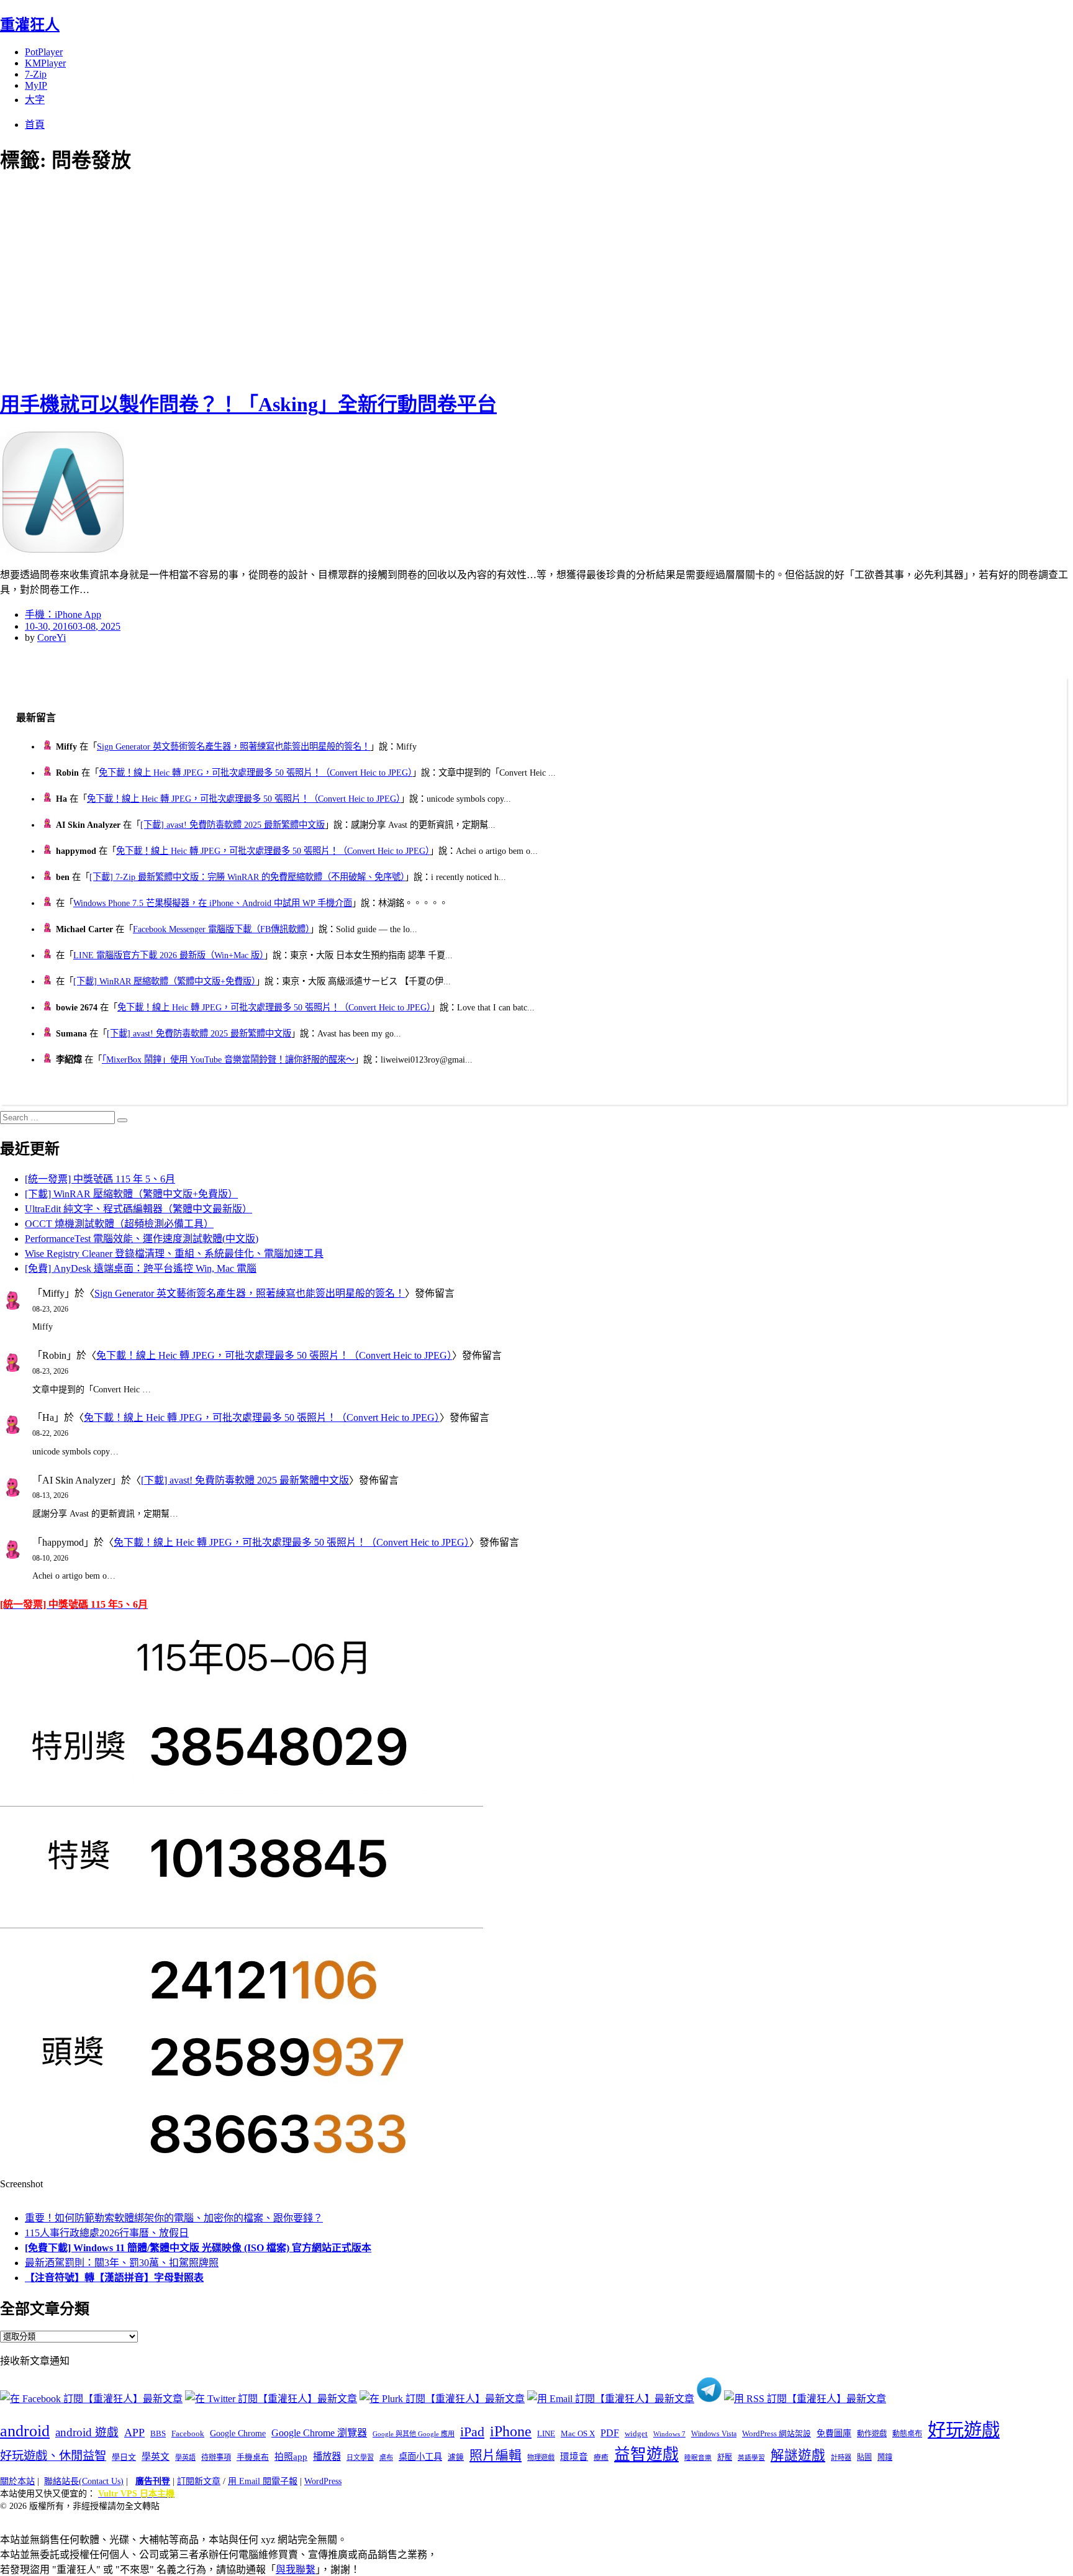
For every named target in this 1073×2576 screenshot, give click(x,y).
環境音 (574, 2457)
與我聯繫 (296, 2569)
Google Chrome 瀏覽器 (319, 2433)
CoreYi (52, 637)
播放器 (327, 2456)
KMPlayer (45, 63)
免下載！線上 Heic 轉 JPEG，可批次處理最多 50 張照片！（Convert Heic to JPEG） (256, 773)
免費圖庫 (834, 2433)
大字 (35, 100)
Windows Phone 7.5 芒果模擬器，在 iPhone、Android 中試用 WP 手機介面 (213, 903)
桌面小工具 (420, 2457)
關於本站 (17, 2481)
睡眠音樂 (698, 2458)
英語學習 (751, 2458)
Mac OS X (578, 2434)
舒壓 (725, 2457)
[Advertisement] (224, 279)
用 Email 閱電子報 (263, 2481)
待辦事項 (216, 2457)
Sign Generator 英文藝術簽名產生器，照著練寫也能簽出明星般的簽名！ (233, 746)
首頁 (35, 125)
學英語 (185, 2457)
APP (134, 2433)
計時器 (841, 2457)
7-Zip (36, 74)
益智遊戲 (646, 2455)
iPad (472, 2432)
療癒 (601, 2457)
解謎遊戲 (798, 2456)
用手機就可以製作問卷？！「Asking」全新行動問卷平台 (248, 404)
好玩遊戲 (964, 2430)
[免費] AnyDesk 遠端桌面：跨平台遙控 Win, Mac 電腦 (141, 1268)
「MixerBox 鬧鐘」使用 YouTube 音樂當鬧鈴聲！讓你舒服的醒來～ (228, 1059)
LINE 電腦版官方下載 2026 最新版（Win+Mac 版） (169, 955)
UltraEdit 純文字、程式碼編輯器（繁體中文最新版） (138, 1209)
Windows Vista (714, 2434)
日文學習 (360, 2457)
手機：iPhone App (63, 615)
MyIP (36, 85)
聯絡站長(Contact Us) (84, 2481)
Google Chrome (238, 2433)
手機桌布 (253, 2457)
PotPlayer (44, 52)
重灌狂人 (30, 25)
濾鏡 (456, 2457)
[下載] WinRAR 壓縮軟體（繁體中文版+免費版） (165, 981)
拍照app (291, 2457)
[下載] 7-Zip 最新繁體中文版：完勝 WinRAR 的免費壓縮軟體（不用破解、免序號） (247, 877)
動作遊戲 (872, 2434)
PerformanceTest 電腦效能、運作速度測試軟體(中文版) (142, 1239)
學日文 (124, 2457)
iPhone (511, 2431)
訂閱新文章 (199, 2481)
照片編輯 (496, 2456)
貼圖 (864, 2457)
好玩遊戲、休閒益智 (53, 2456)
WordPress (323, 2481)
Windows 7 (669, 2434)
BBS (158, 2433)
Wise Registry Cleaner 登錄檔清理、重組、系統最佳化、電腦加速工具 (174, 1254)
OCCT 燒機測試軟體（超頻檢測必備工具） (119, 1224)
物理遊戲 (541, 2457)
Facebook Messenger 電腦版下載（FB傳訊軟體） (221, 929)
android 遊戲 (87, 2432)
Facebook (188, 2433)
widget (636, 2433)
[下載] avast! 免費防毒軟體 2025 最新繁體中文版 (233, 825)
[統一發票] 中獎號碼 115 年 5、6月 (100, 1179)
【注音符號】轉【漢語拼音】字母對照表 (114, 2278)
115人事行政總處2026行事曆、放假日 (107, 2233)
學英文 (156, 2457)
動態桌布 (907, 2434)
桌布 (386, 2457)
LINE (546, 2434)
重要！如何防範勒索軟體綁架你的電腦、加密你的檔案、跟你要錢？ (174, 2218)
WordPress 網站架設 (776, 2434)
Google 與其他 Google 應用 (414, 2434)
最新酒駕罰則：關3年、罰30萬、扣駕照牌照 (122, 2263)
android (25, 2431)
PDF (610, 2433)
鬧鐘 (885, 2457)
